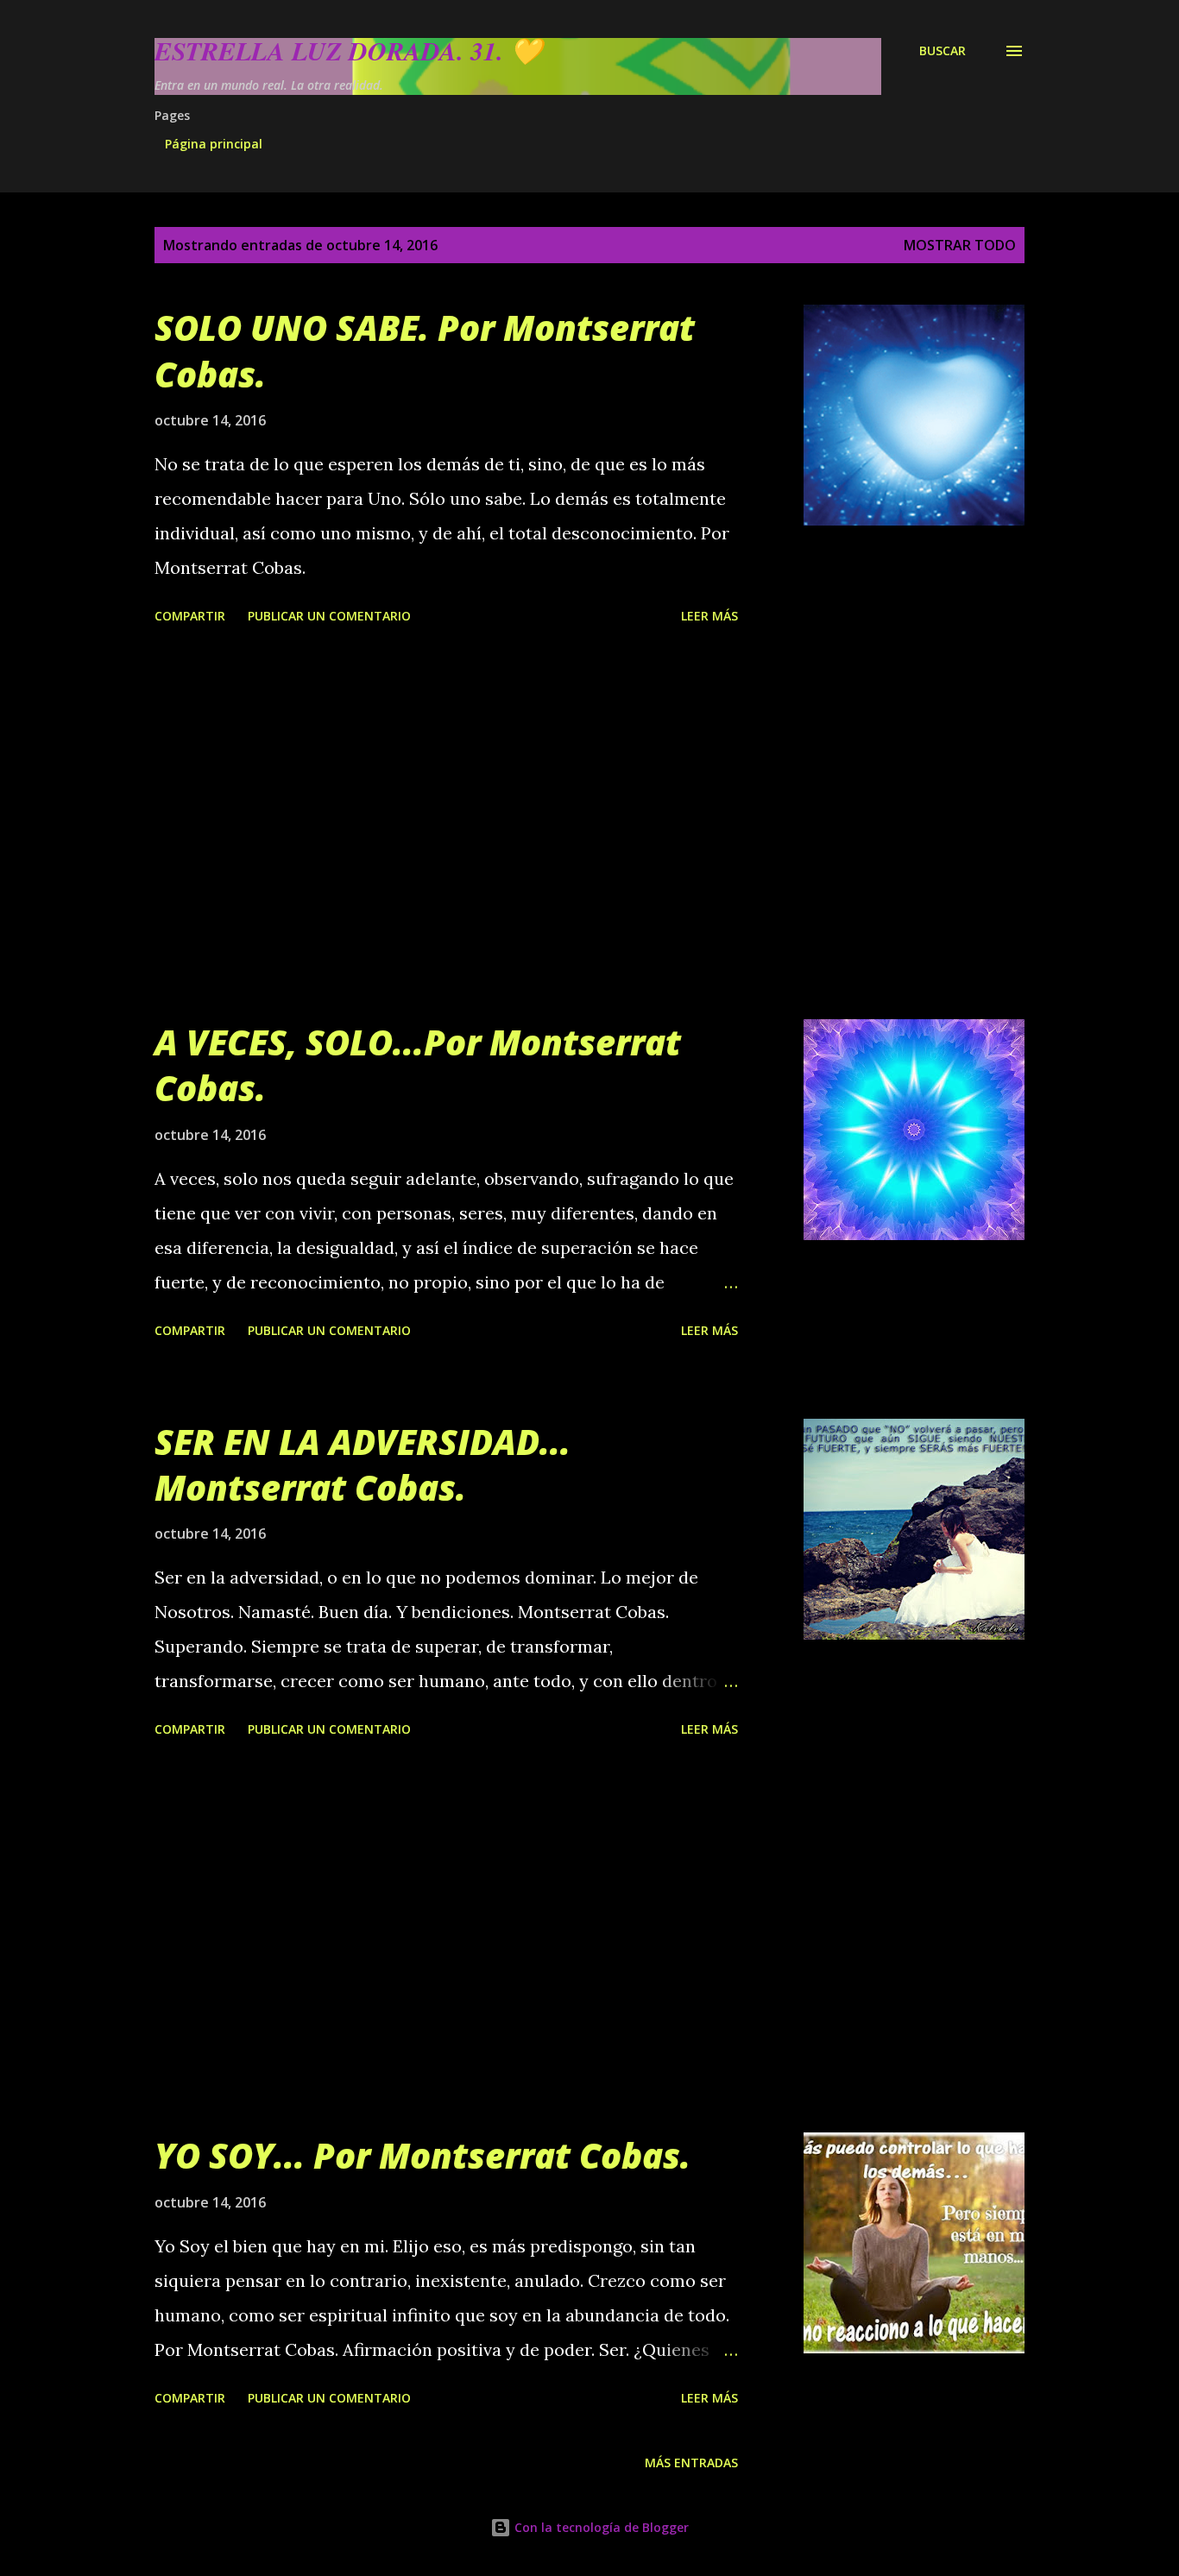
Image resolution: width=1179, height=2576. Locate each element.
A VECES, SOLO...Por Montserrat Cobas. (418, 1065)
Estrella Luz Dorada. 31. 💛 (348, 51)
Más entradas (691, 2463)
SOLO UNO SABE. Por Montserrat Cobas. (425, 350)
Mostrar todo (960, 245)
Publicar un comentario (329, 616)
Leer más (709, 616)
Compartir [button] (190, 616)
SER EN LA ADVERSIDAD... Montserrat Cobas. (363, 1464)
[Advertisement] (446, 825)
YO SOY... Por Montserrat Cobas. (422, 2155)
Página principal (214, 144)
